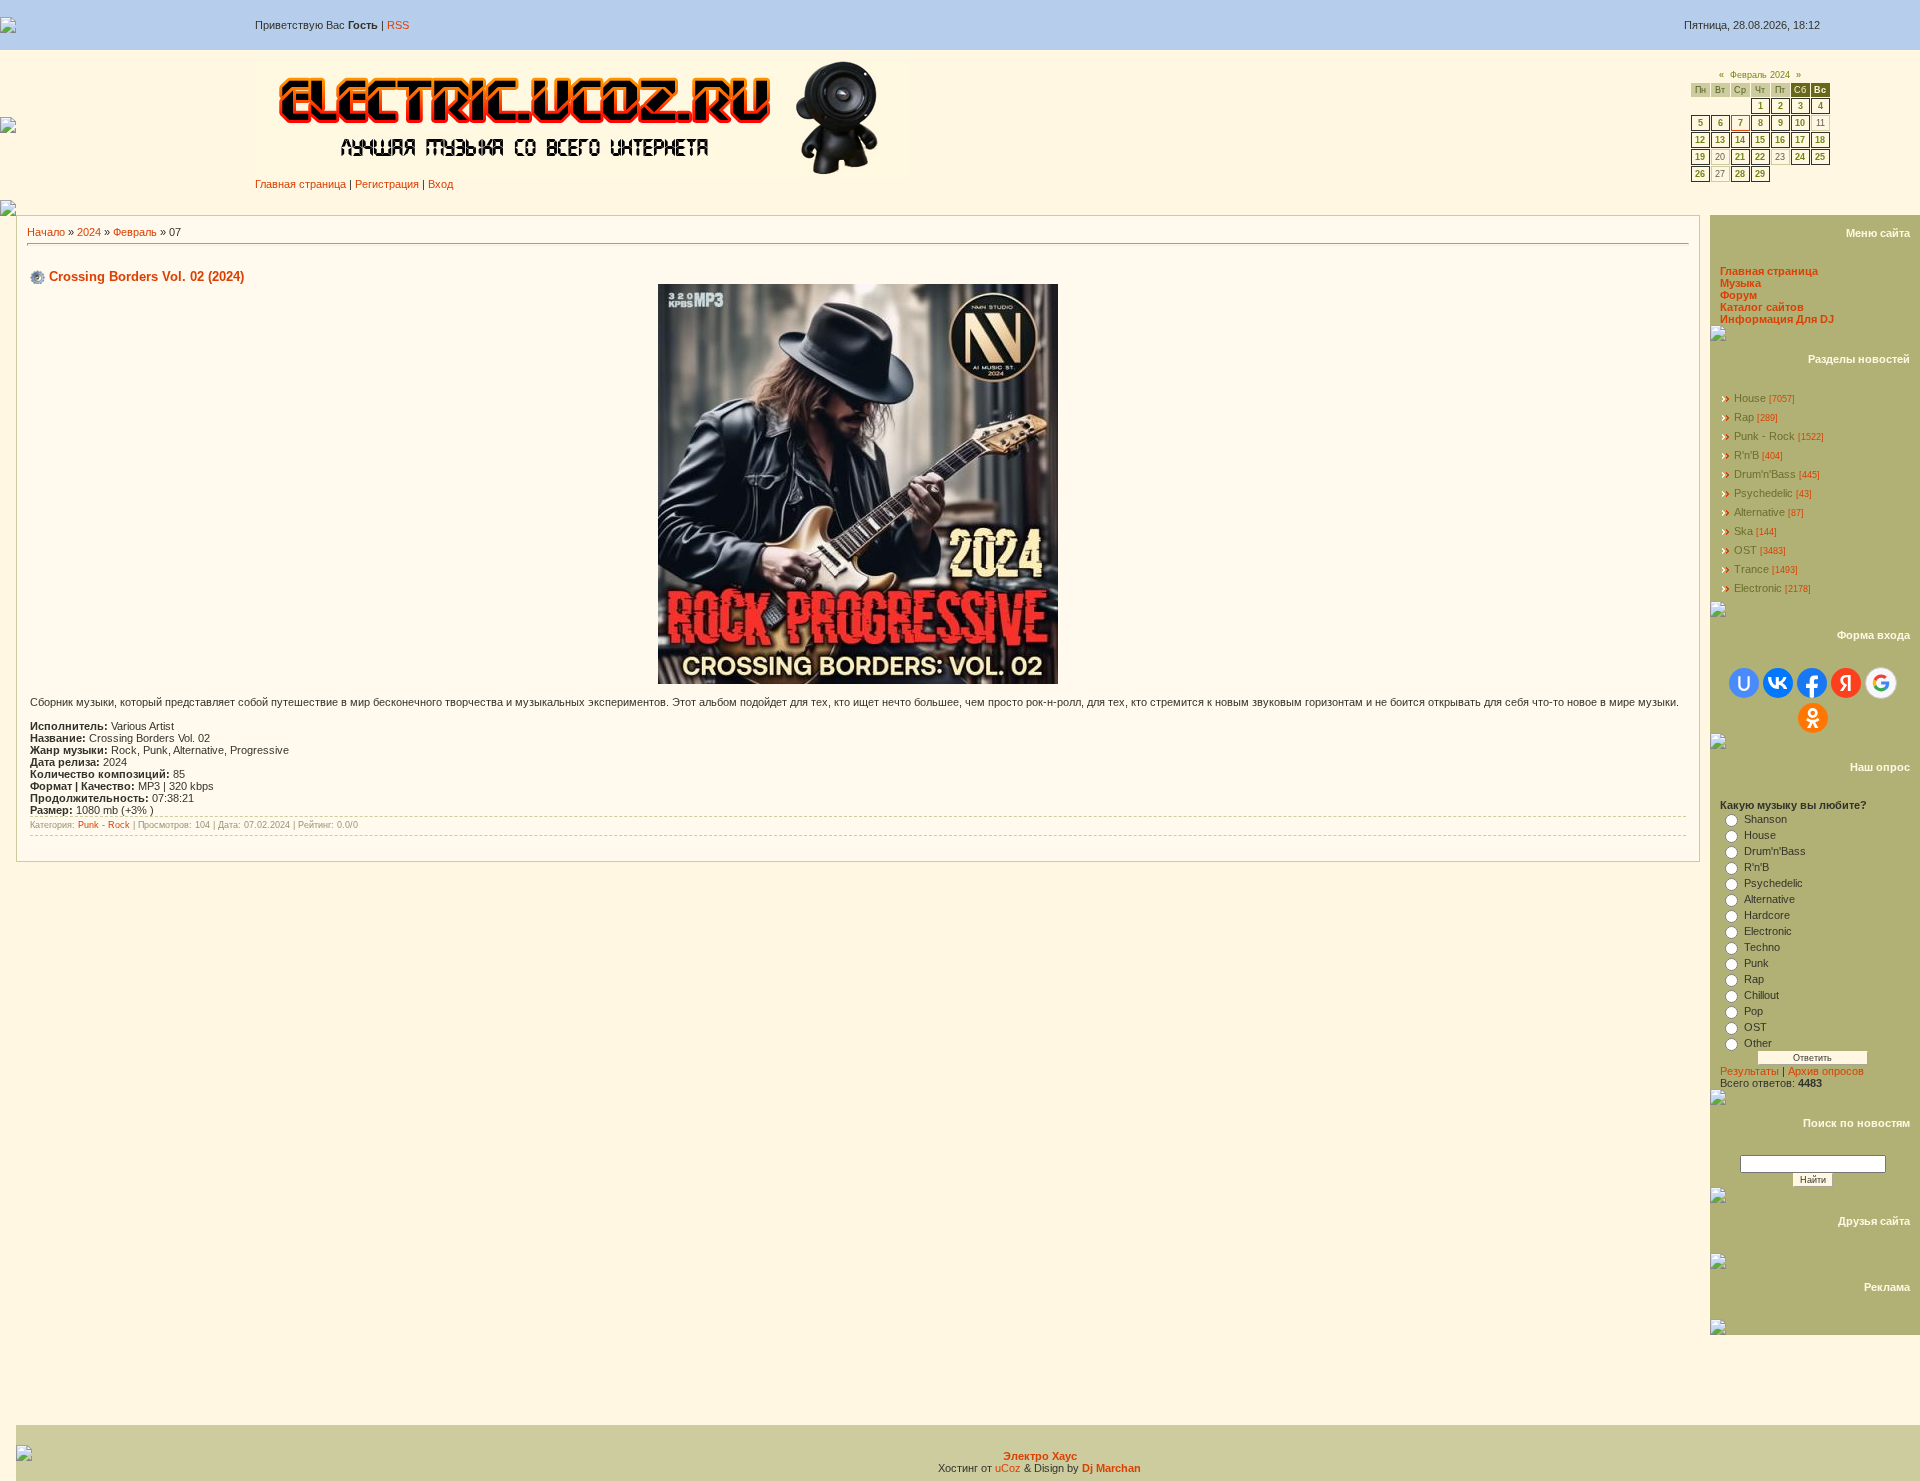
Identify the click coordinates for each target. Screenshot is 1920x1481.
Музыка (1740, 283)
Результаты (1749, 1071)
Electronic (1758, 588)
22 (1760, 157)
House (1750, 398)
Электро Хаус (1040, 1456)
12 (1700, 140)
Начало (46, 232)
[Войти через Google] (1881, 683)
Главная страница (300, 184)
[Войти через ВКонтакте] (1778, 683)
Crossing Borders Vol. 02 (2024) (146, 276)
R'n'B (1746, 455)
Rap (1744, 417)
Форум (1738, 295)
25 (1820, 157)
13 (1720, 140)
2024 (89, 232)
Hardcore (1767, 915)
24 (1800, 157)
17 (1800, 140)
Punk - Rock (104, 825)
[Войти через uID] (1744, 683)
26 (1700, 174)
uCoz (1008, 1468)
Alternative (1759, 512)
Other (1758, 1043)
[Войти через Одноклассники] (1813, 718)
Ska (1743, 531)
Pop (1753, 1011)
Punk (1756, 963)
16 (1780, 140)
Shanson (1765, 819)
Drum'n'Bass (1765, 474)
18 (1820, 140)
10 (1800, 123)
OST (1745, 550)
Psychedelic (1763, 493)
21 (1740, 157)
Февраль (135, 232)
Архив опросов (1826, 1071)
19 (1700, 157)
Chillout (1761, 995)
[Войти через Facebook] (1812, 683)
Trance (1751, 569)
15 (1760, 140)
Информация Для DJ (1777, 319)
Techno (1762, 947)
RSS (398, 25)
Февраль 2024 (1760, 75)
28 (1740, 174)
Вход (440, 184)
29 (1760, 174)
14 (1740, 140)
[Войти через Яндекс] (1846, 683)
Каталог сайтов (1762, 307)
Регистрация (387, 184)
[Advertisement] (968, 207)
